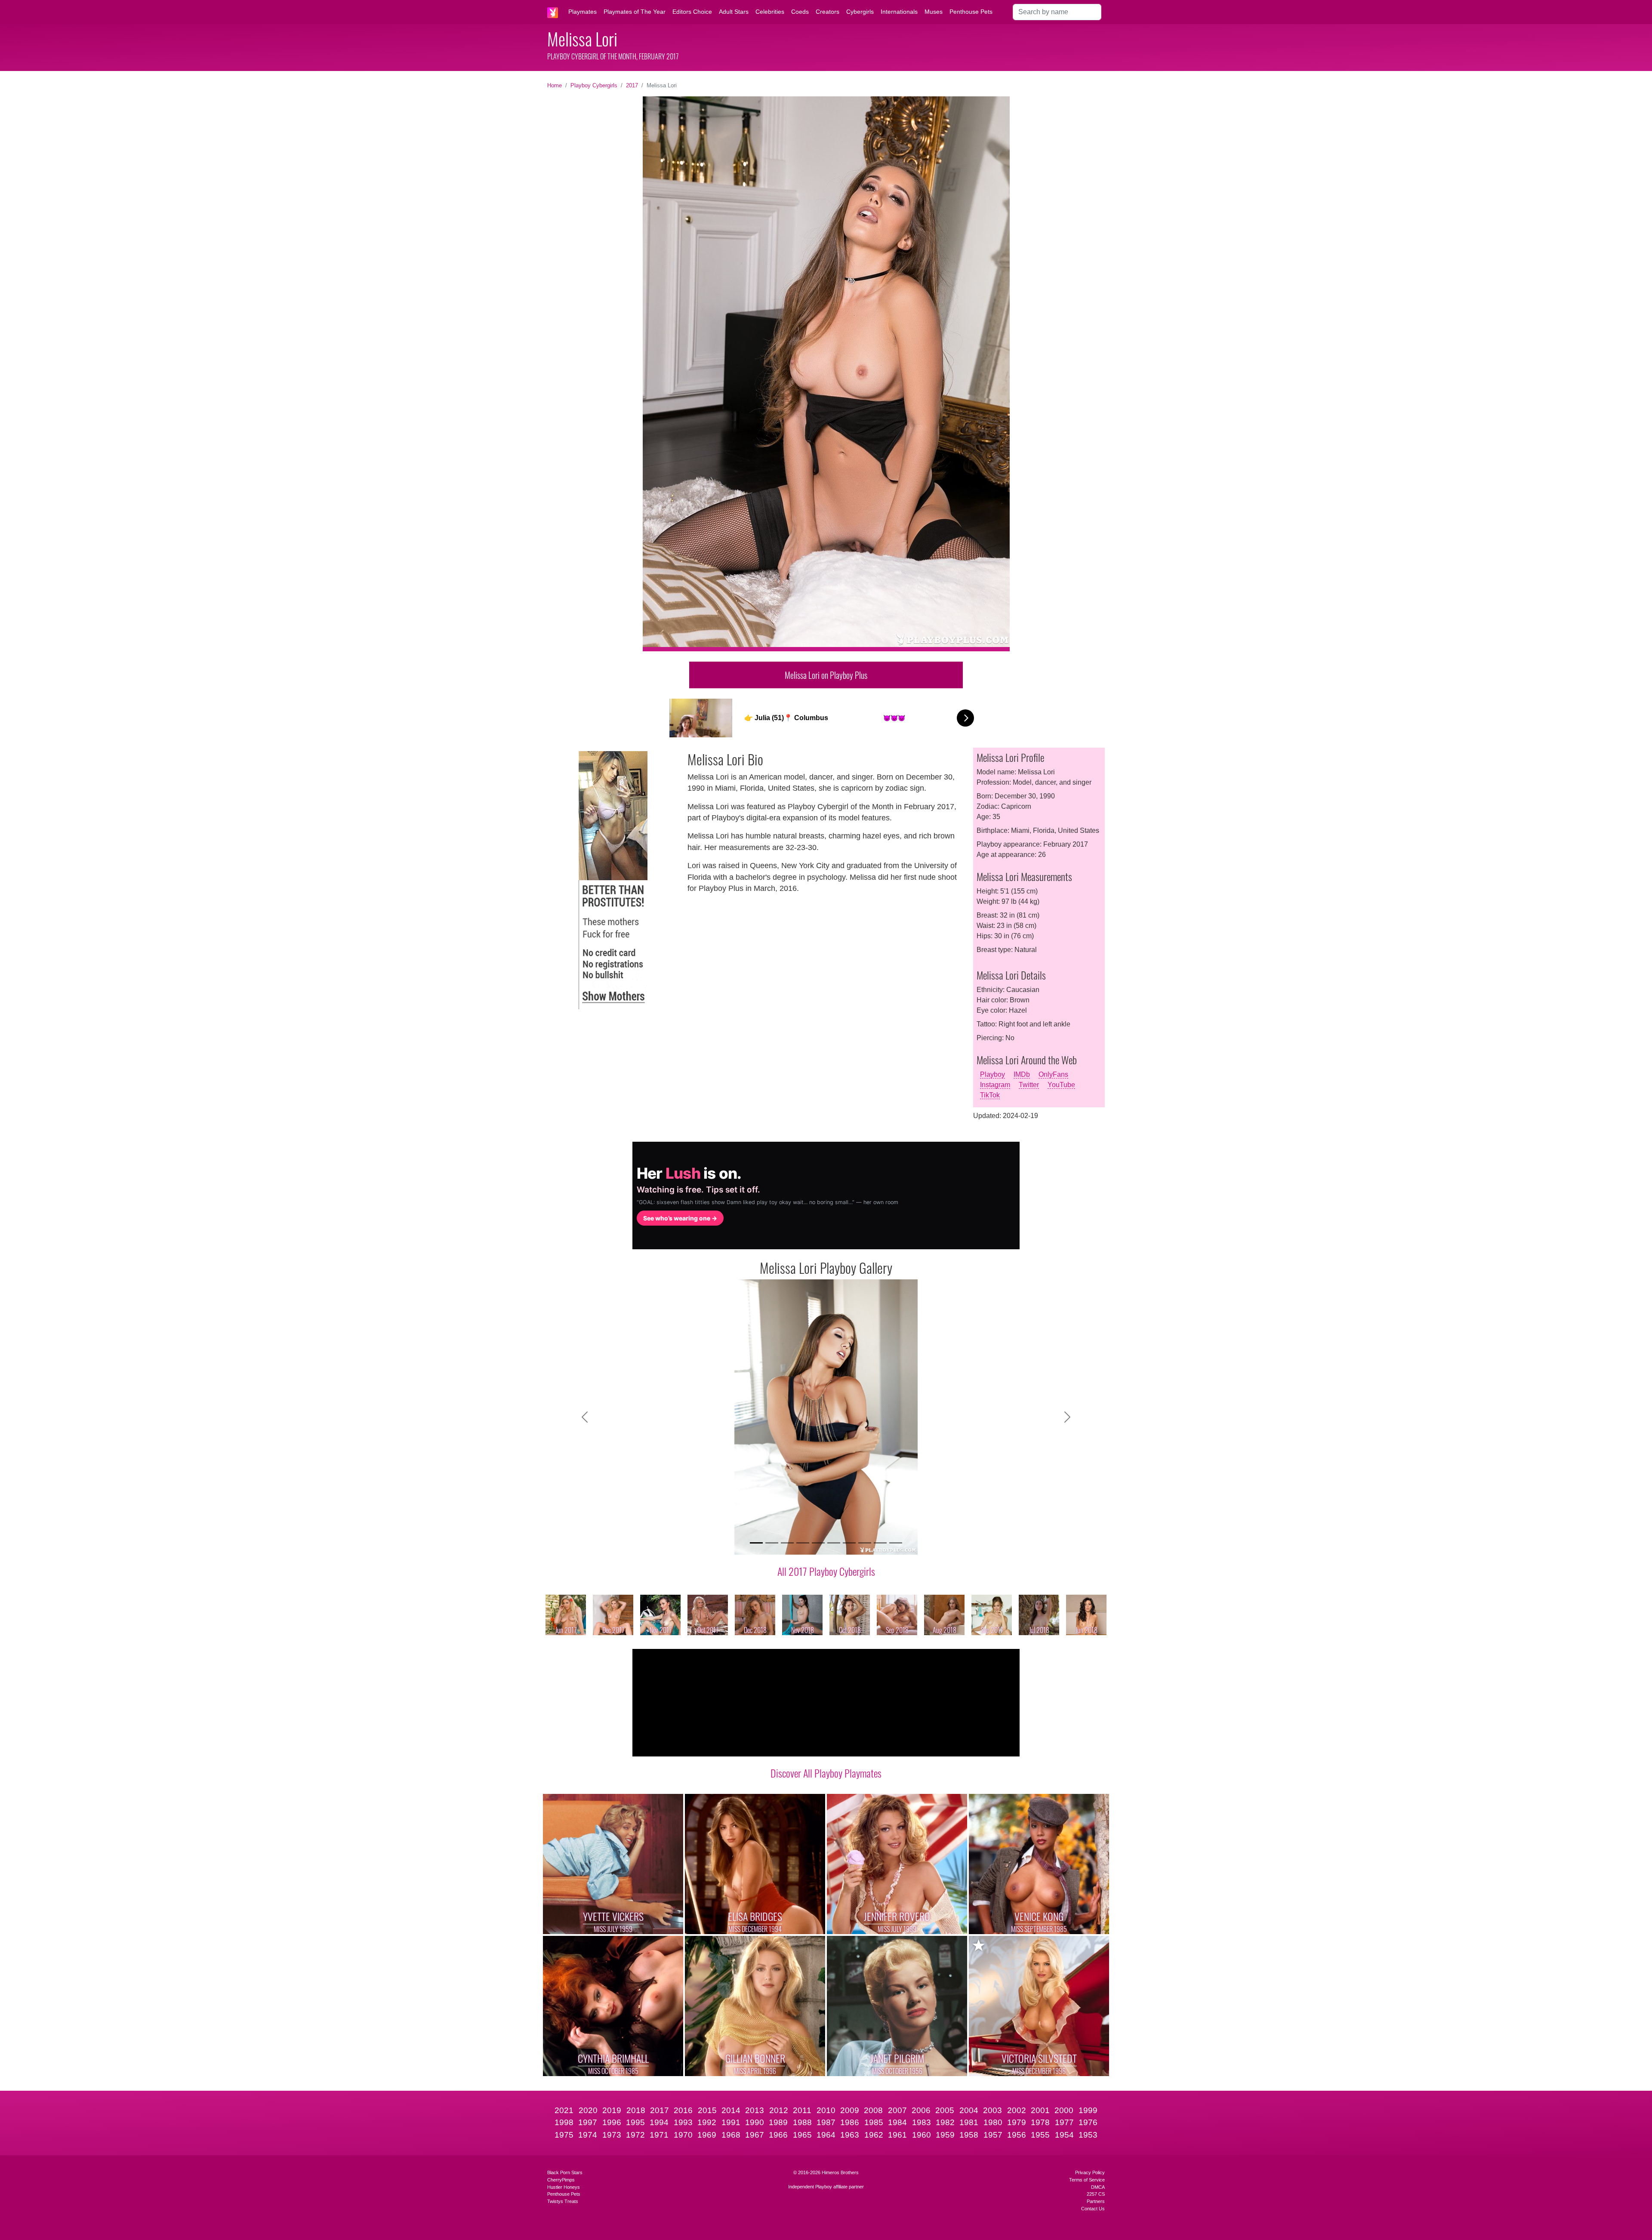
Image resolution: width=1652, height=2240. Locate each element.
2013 (755, 2110)
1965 (802, 2135)
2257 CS (1096, 2194)
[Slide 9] (880, 1543)
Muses (934, 12)
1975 (564, 2135)
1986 (850, 2122)
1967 (755, 2135)
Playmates (583, 12)
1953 (1088, 2135)
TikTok (990, 1095)
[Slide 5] (818, 1543)
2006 (921, 2110)
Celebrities (770, 12)
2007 (897, 2110)
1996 (612, 2122)
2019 (612, 2110)
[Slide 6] (834, 1543)
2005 (945, 2110)
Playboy (992, 1074)
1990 (755, 2122)
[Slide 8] (865, 1543)
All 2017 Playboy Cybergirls (826, 1571)
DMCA (1098, 2187)
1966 (778, 2135)
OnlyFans (1053, 1074)
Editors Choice (692, 12)
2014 (731, 2110)
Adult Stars (734, 12)
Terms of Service (1087, 2180)
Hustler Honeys (564, 2187)
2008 (873, 2110)
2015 (707, 2110)
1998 (564, 2122)
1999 (1088, 2110)
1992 (707, 2122)
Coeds (800, 12)
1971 (659, 2135)
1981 (969, 2122)
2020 (588, 2110)
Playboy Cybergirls (594, 85)
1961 (897, 2135)
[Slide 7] (849, 1543)
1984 (897, 2122)
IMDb (1022, 1074)
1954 (1064, 2135)
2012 (779, 2110)
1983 (922, 2122)
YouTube (1061, 1085)
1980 (993, 2122)
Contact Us (1093, 2209)
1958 (969, 2135)
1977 (1064, 2122)
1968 (731, 2135)
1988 (802, 2122)
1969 (707, 2135)
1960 (922, 2135)
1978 (1040, 2122)
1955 (1040, 2135)
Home (555, 85)
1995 (635, 2122)
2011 (802, 2110)
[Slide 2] (772, 1543)
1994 (659, 2122)
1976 (1088, 2122)
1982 (945, 2122)
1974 (588, 2135)
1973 (612, 2135)
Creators (828, 12)
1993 (683, 2122)
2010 (826, 2110)
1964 (826, 2135)
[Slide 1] (756, 1543)
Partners (1096, 2201)
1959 (945, 2135)
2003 (992, 2110)
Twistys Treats (563, 2201)
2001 (1040, 2110)
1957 (993, 2135)
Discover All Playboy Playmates (826, 1773)
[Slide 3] (787, 1543)
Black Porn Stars (565, 2172)
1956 (1017, 2135)
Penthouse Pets (971, 12)
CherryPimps (561, 2180)
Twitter (1029, 1085)
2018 (636, 2110)
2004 (969, 2110)
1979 (1017, 2122)
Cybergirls (860, 12)
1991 (731, 2122)
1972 (635, 2135)
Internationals (899, 12)
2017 (632, 85)
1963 (850, 2135)
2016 (683, 2110)
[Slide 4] (803, 1543)
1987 (826, 2122)
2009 (850, 2110)
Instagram (995, 1085)
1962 (874, 2135)
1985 (874, 2122)
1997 (588, 2122)
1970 (683, 2135)
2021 (564, 2110)
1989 (778, 2122)
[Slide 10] (896, 1543)
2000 (1064, 2110)
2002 (1017, 2110)
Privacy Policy (1090, 2172)
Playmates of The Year (635, 12)
